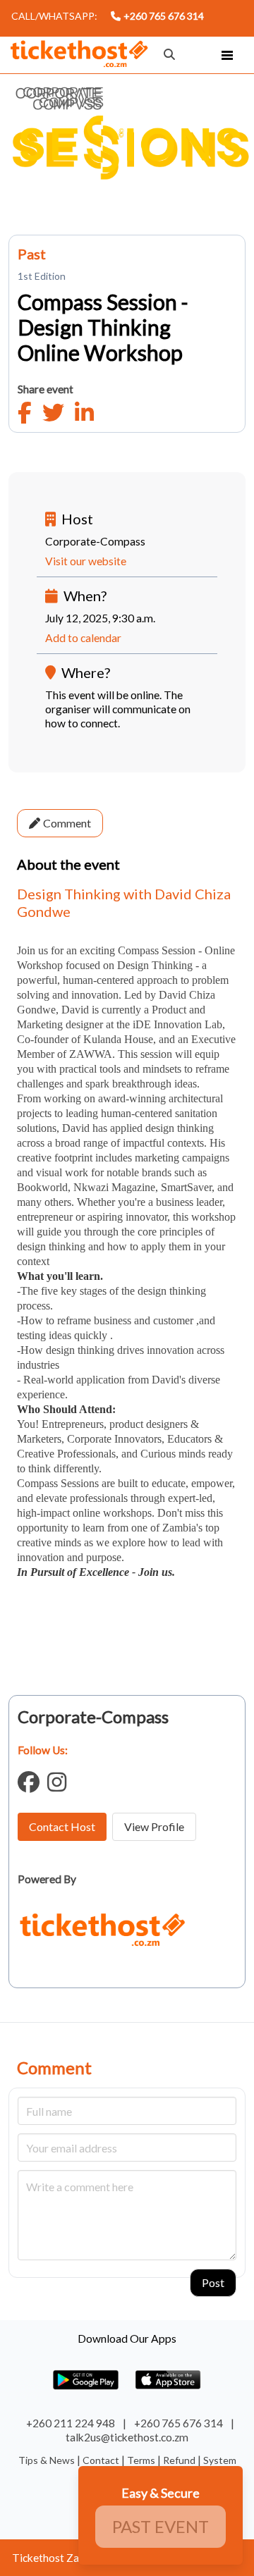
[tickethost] (79, 56)
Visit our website (86, 561)
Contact (102, 2460)
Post (213, 2282)
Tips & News (48, 2460)
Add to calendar (83, 638)
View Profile (154, 1826)
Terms (142, 2460)
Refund (180, 2460)
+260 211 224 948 (71, 2423)
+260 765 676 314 (164, 16)
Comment (67, 823)
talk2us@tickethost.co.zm (127, 2437)
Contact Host (62, 1826)
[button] (227, 55)
